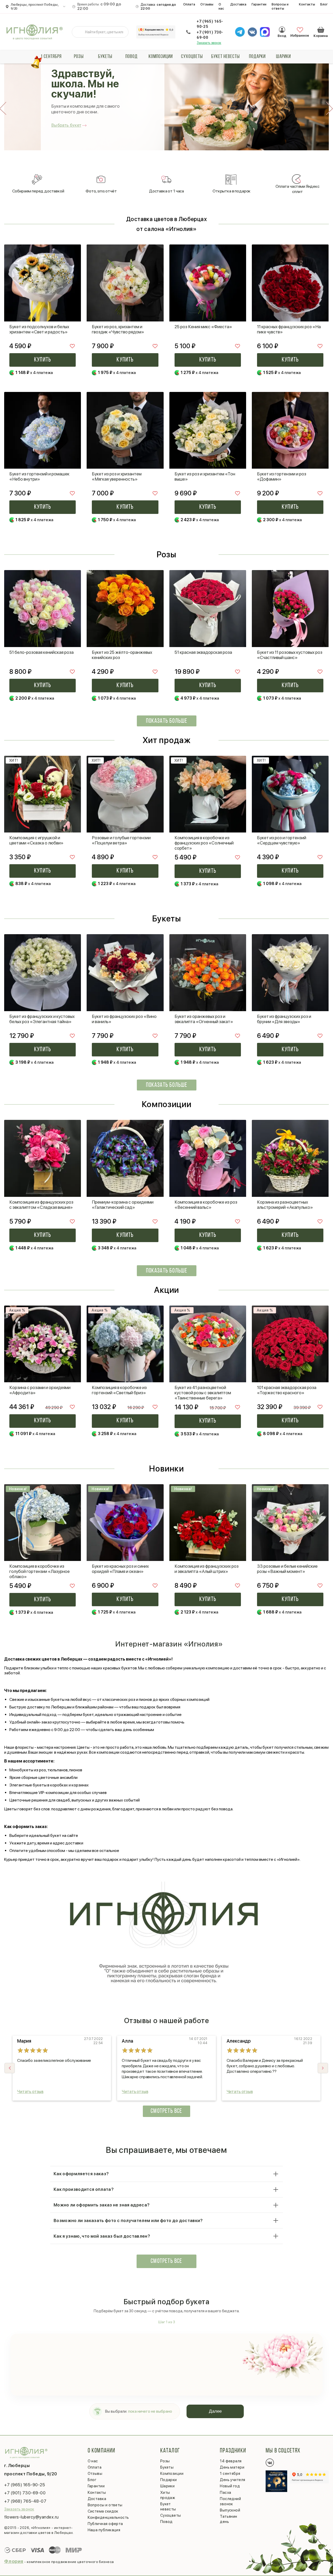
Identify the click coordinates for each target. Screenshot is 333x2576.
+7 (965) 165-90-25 (210, 24)
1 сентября (51, 57)
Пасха (225, 2493)
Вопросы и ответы (280, 6)
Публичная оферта (105, 2524)
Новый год (230, 2486)
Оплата (189, 4)
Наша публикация (104, 2530)
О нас (221, 6)
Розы (79, 57)
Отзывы (207, 4)
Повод (132, 57)
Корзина (321, 30)
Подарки (257, 57)
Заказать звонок (209, 43)
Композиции (161, 57)
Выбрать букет (66, 125)
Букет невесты (226, 57)
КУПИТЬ (43, 360)
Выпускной (230, 2510)
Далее (215, 2411)
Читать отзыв (30, 2092)
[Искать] (80, 32)
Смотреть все (166, 2111)
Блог (324, 4)
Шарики (283, 57)
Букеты (105, 57)
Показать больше (167, 721)
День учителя (232, 2480)
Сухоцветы (192, 57)
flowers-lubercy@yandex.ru (31, 2517)
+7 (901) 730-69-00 (210, 35)
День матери (232, 2467)
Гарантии (259, 4)
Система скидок (103, 2511)
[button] (323, 2068)
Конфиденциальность (108, 2517)
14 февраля (231, 2461)
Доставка (238, 4)
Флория (14, 2561)
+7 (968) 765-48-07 (25, 2501)
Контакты (307, 4)
